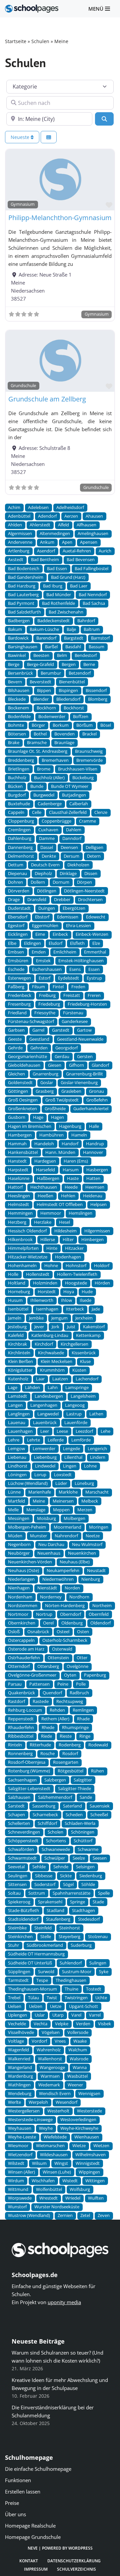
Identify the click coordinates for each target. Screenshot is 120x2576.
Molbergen (74, 1518)
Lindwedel (45, 1466)
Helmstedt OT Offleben (60, 1205)
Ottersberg (48, 1666)
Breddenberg (21, 760)
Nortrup (44, 1614)
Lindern (98, 1457)
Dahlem (74, 830)
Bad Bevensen (81, 560)
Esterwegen (19, 978)
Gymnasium (23, 204)
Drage (14, 900)
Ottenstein (58, 1658)
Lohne (90, 1466)
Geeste (15, 1039)
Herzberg (17, 1222)
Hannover (93, 1152)
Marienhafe (40, 1492)
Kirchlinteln (19, 1353)
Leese (62, 1431)
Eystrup (94, 978)
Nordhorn (79, 1597)
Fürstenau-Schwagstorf (31, 1021)
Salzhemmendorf (55, 1797)
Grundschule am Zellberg (47, 399)
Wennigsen (89, 2094)
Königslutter (20, 1370)
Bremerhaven (55, 760)
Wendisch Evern (55, 2094)
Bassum (96, 647)
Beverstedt (40, 682)
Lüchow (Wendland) (28, 1483)
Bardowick (18, 638)
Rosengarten (66, 1762)
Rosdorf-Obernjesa (27, 1762)
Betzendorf (80, 673)
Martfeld (16, 1501)
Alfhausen (86, 525)
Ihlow (66, 1300)
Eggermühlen (45, 926)
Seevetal (16, 1867)
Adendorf (47, 516)
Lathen (96, 1414)
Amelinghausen (93, 534)
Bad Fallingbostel (91, 569)
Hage (38, 1117)
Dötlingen (47, 891)
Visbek (104, 2024)
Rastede (41, 1701)
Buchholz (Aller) (49, 778)
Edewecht (96, 917)
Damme (47, 838)
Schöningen (83, 1832)
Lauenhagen (20, 1431)
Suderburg (81, 1945)
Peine (63, 1684)
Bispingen (68, 691)
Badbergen (19, 621)
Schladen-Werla (80, 1823)
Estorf (44, 978)
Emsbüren (18, 961)
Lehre (14, 1440)
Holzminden (45, 1283)
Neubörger (19, 1553)
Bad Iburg (53, 586)
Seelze (79, 1858)
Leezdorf (84, 1431)
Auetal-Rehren (77, 551)
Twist (52, 1998)
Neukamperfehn (63, 1571)
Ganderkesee (75, 1021)
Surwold (46, 1972)
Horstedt (47, 1292)
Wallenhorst (50, 2059)
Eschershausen (47, 969)
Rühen (97, 1771)
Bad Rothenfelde (58, 603)
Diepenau (17, 874)
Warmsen (50, 2076)
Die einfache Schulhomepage (38, 2469)
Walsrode (79, 2059)
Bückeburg (83, 778)
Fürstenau (73, 1013)
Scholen (55, 1832)
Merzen (85, 1510)
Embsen (16, 952)
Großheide (55, 1109)
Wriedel (73, 2198)
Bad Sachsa (94, 603)
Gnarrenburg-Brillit (84, 1074)
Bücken (15, 786)
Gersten (85, 1057)
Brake (14, 743)
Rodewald (98, 1745)
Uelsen (15, 2006)
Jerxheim (84, 1318)
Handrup (95, 1144)
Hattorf (15, 1187)
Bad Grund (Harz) (68, 577)
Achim (14, 507)
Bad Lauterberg (23, 595)
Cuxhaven (48, 830)
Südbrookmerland (45, 1945)
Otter (82, 1658)
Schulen (40, 41)
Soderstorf (45, 1884)
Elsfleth (77, 943)
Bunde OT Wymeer (70, 786)
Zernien (65, 2215)
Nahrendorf (66, 1536)
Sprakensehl (50, 1902)
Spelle (104, 1893)
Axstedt (16, 560)
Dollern (38, 882)
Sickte (66, 1876)
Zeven (104, 2215)
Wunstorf (17, 2207)
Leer (45, 1431)
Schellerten (19, 1823)
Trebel (14, 1998)
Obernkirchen (22, 1623)
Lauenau (17, 1423)
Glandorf (100, 1065)
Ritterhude (40, 1745)
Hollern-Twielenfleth (77, 1274)
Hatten (93, 1178)
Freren (94, 995)
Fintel (58, 987)
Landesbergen (49, 1396)
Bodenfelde (19, 717)
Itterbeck (75, 1309)
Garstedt (61, 1030)
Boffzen (81, 717)
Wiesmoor (18, 2146)
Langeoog (75, 1405)
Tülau (33, 1998)
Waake (80, 2041)
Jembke (36, 1318)
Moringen (99, 1527)
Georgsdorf (66, 1048)
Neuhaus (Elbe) (75, 1562)
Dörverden (19, 891)
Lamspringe (77, 1388)
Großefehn (97, 1100)
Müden (15, 1536)
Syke (104, 1972)
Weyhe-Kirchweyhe (79, 2128)
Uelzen (36, 2006)
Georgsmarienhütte (27, 1057)
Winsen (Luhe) (57, 2172)
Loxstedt (63, 1475)
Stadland (55, 1911)
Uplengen (17, 2015)
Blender (41, 699)
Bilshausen (19, 691)
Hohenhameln (22, 1266)
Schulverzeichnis (76, 2569)
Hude (87, 1292)
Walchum (78, 2050)
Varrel (95, 2015)
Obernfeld (99, 1614)
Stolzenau (98, 1937)
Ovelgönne (77, 1666)
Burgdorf (17, 795)
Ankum (47, 542)
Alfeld (63, 525)
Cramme (87, 821)
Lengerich (97, 1449)
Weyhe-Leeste (22, 2137)
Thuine (71, 1989)
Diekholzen (78, 865)
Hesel (64, 1222)
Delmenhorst (21, 856)
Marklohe (68, 1492)
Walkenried (19, 2059)
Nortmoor (18, 1614)
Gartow (84, 1030)
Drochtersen (90, 900)
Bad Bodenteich (24, 569)
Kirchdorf (44, 1344)
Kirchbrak (17, 1344)
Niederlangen (21, 1579)
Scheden (74, 1815)
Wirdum (16, 2181)
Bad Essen (57, 569)
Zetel (85, 2215)
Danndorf (72, 838)
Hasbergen (97, 1170)
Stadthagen (83, 1911)
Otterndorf (19, 1666)
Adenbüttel (19, 516)
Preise (12, 2503)
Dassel (47, 847)
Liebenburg (45, 1457)
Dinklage (68, 874)
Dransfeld (37, 900)
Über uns (15, 2514)
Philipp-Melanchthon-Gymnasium (60, 218)
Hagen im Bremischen (30, 1126)
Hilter (68, 1240)
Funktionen (18, 2480)
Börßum (84, 725)
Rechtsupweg (70, 1701)
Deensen (69, 847)
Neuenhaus (49, 1553)
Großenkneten (22, 1109)
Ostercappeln (21, 1640)
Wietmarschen (50, 2146)
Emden (39, 952)
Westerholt (58, 2111)
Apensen (89, 542)
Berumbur (51, 673)
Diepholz (43, 874)
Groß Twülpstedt (62, 1100)
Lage (13, 1388)
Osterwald (62, 1649)
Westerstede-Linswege (30, 2120)
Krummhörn (52, 1370)
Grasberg (45, 1091)
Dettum (16, 865)
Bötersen (17, 734)
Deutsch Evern (45, 865)
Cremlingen (19, 830)
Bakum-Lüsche (44, 629)
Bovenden (64, 734)
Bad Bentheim (45, 560)
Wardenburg (20, 2076)
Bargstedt (74, 638)
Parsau (15, 1684)
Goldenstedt (20, 1083)
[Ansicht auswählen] (49, 137)
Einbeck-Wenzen (92, 934)
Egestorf (16, 926)
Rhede (48, 1728)
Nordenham (20, 1597)
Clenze (101, 812)
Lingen (70, 1466)
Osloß (14, 1632)
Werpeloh (38, 2102)
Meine (39, 1501)
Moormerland (67, 1527)
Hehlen (68, 1196)
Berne (89, 664)
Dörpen (84, 882)
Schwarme (88, 1849)
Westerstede (89, 2111)
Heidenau (93, 1196)
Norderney (51, 1597)
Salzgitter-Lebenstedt (29, 1789)
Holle (13, 1274)
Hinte (52, 1248)
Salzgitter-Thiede (74, 1789)
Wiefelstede (55, 2137)
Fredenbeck (20, 995)
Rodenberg (70, 1745)
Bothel (40, 734)
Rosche (47, 1754)
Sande (86, 1797)
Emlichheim (65, 952)
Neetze (93, 1536)
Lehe (105, 1431)
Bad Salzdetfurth (24, 612)
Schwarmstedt (22, 1858)
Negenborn (19, 1544)
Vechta (40, 2024)
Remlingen (83, 1710)
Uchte (101, 1998)
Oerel (48, 1623)
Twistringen (76, 1998)
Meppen (61, 1510)
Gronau (96, 1091)
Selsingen (85, 1867)
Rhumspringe (75, 1728)
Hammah (17, 1144)
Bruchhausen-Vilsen (78, 769)
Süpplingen (19, 1972)
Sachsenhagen (22, 1780)
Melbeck (90, 1501)
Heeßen (45, 1196)
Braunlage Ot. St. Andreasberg (38, 751)
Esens (75, 969)
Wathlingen (19, 2085)
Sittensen (17, 1884)
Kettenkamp (88, 1335)
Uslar (40, 2015)
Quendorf (52, 1693)
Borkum (61, 725)
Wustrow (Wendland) (29, 2215)
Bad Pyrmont (21, 603)
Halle (94, 1126)
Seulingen (18, 1876)
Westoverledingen (78, 2120)
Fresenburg (19, 1004)
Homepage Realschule (30, 2526)
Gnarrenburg (45, 1074)
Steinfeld (43, 1928)
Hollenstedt (38, 1274)
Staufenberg (58, 1919)
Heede (71, 1187)
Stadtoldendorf (23, 1919)
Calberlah (79, 804)
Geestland (39, 1039)
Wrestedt (48, 2198)
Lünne (14, 1492)
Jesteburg (17, 1327)
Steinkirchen (20, 1937)
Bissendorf (96, 691)
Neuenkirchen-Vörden (30, 1562)
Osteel (63, 1632)
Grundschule (23, 386)
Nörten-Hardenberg (65, 1606)
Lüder (61, 1483)
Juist (71, 1327)
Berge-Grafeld (40, 664)
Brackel (89, 734)
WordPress (80, 2548)
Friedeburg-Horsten (87, 1004)
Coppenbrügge (56, 821)
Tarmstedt (18, 1980)
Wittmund (18, 2189)
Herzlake (43, 1222)
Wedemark (49, 2085)
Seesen (100, 1858)
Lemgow (16, 1449)
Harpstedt (18, 1170)
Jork (55, 1327)
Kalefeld (16, 1335)
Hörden (102, 1283)
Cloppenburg (21, 821)
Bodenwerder (52, 717)
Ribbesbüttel (21, 1736)
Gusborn (17, 1117)
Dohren (15, 882)
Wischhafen (43, 2181)
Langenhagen (44, 1405)
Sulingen (98, 1963)
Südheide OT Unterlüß (30, 1963)
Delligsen (94, 847)
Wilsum (39, 2163)
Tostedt (94, 1989)
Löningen (17, 1475)
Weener (75, 2085)
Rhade (83, 1719)
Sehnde (61, 1867)
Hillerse (48, 1240)
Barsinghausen (23, 647)
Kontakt (29, 2561)
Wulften (96, 2198)
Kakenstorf (94, 1327)
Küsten (79, 1370)
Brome (44, 769)
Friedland (17, 1013)
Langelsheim (83, 1396)
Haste (73, 1178)
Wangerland (20, 2068)
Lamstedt (17, 1396)
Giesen (55, 1065)
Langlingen (19, 1414)
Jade (96, 1309)
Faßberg (16, 987)
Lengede (71, 1449)
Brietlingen (19, 769)
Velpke (62, 2024)
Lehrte (33, 1440)
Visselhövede (21, 2032)
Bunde (37, 786)
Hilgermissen (97, 1231)
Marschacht (97, 1492)
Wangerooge (52, 2068)
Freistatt (72, 995)
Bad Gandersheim (26, 577)
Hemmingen (20, 1213)
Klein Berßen (20, 1361)
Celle (37, 812)
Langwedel (48, 1414)
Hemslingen (80, 1213)
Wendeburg (20, 2094)
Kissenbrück (84, 1353)
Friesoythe (45, 1013)
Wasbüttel (77, 2076)
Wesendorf (66, 2102)
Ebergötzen (74, 908)
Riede (46, 1736)
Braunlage (64, 743)
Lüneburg (84, 1483)
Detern (94, 856)
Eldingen (32, 943)
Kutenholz (18, 1379)
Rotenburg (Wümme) (29, 1771)
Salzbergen (55, 1780)
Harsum (71, 1170)
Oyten (70, 1675)
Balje (71, 629)
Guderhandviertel (91, 1109)
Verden (83, 2024)
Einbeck (60, 934)
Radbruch (79, 1693)
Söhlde (88, 1884)
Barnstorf (100, 638)
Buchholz (17, 778)
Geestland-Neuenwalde (80, 1039)
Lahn (53, 1388)
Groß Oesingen (23, 1100)
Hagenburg (70, 1126)
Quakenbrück (21, 1693)
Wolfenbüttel (49, 2189)
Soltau (14, 1893)
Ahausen (94, 516)
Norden (72, 1588)
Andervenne (20, 542)
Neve (33, 2548)
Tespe (42, 1980)
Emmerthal (95, 952)
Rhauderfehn (21, 1728)
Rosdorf (70, 1754)
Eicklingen (18, 934)
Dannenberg (20, 847)
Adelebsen (38, 507)
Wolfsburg (80, 2189)
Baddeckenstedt (53, 621)
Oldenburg (72, 1623)
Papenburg (95, 1675)
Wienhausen (87, 2137)
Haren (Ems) (76, 1161)
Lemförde (81, 1440)
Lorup (40, 1475)
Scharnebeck (45, 1815)
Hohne (51, 1266)
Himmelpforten (23, 1248)
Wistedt (70, 2181)
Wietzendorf (20, 2155)
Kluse (85, 1361)
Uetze (56, 2006)
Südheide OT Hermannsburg (36, 1954)
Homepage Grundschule (33, 2537)
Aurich (105, 551)
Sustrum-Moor (77, 1972)
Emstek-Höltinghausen (81, 961)
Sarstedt (16, 1806)
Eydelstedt (68, 978)
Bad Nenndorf (93, 595)
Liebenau (17, 1457)
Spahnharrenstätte (71, 1893)
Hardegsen (45, 1161)
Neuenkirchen (82, 1553)
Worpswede (20, 2198)
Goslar (47, 1083)
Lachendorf (87, 1379)
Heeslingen (19, 1196)
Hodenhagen (68, 1257)
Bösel (106, 725)
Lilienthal (73, 1457)
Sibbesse (44, 1876)
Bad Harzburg (22, 586)
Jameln (15, 1318)
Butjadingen (74, 795)
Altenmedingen (55, 534)
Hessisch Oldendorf (27, 1231)
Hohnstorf (76, 1266)
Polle (81, 1684)
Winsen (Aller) (21, 2172)
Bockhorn (46, 708)
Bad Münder (59, 595)
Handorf (70, 1144)
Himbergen (92, 1240)
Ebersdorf (18, 917)
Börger (38, 725)
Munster (38, 1536)
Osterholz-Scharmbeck (65, 1640)
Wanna (80, 2068)
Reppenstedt (21, 1719)
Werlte (14, 2102)
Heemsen (95, 1187)
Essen (94, 969)
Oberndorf (70, 1614)
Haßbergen (48, 1178)
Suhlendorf (71, 1963)
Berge (14, 664)
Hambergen (20, 1135)
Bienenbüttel (72, 682)
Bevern (15, 682)
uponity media (64, 2302)
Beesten (41, 655)
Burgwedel (44, 795)
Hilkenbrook (20, 1240)
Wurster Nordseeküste (57, 2207)
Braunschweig (89, 751)
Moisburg (46, 1518)
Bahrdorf (86, 621)
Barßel (51, 647)
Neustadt (96, 1571)
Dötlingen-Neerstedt (84, 891)
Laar (40, 1379)
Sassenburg (44, 1806)
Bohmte (16, 725)
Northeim (102, 1606)
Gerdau (62, 1057)
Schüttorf (83, 1841)
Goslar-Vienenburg (79, 1083)
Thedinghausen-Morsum (32, 1989)
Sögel (68, 1884)
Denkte (49, 856)
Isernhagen (47, 1309)
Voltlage (16, 2041)
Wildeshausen (54, 2155)
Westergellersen (24, 2111)
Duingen (47, 908)
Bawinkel (17, 655)
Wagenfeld (18, 2050)
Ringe (85, 1736)
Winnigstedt (88, 2163)
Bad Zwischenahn (66, 612)
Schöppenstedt (23, 1841)
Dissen (91, 874)
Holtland (17, 1283)
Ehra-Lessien (78, 926)
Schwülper (55, 1858)
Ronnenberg (20, 1754)
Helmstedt (18, 1205)
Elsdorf (55, 943)
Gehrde (15, 1048)
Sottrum (37, 1893)
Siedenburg (91, 1876)
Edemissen (68, 917)
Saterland (72, 1806)
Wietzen (101, 2146)
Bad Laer (79, 586)
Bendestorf (86, 655)
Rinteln (15, 1745)
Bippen (44, 691)
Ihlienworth (42, 1300)
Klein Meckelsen (56, 1361)
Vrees (60, 2041)
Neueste (21, 137)
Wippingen (89, 2172)
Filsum (38, 987)
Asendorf (46, 551)
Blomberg (98, 699)
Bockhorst (74, 708)
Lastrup (74, 1414)
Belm (62, 655)
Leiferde (56, 1440)
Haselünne (19, 1178)
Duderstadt (19, 908)
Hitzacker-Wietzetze (28, 1257)
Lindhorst (18, 1466)
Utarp (58, 2015)
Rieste (66, 1736)
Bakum (15, 629)
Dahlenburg (20, 838)
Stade (98, 1902)
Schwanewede (56, 1849)
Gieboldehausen (24, 1065)
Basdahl (73, 647)
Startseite (16, 41)
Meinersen (63, 1501)
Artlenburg (19, 551)
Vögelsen (51, 2032)
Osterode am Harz (26, 1649)
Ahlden (15, 525)
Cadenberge (50, 804)
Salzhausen (19, 1797)
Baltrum (92, 629)
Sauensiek (100, 1806)
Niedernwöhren (58, 1579)
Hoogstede (76, 1283)
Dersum (71, 856)
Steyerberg (69, 1937)
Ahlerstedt (40, 525)
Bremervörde (89, 760)
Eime (40, 934)
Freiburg (47, 995)
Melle (13, 1510)
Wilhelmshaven (90, 2155)
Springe (77, 1902)
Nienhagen (19, 1588)
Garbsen (16, 1030)
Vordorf (39, 2041)
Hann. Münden (60, 1152)
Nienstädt (47, 1588)
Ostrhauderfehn (24, 1658)
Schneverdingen (24, 1832)
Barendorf (46, 638)
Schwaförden (21, 1849)
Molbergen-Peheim (27, 1527)
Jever (39, 1327)
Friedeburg (49, 1004)
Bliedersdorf (68, 699)
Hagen (57, 1117)
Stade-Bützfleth (23, 1911)
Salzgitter (83, 1780)
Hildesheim (65, 1231)
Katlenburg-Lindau (50, 1335)
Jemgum (59, 1318)
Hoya (69, 1292)
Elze (96, 943)
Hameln (79, 1135)
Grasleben (71, 1091)
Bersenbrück (20, 673)
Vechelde (17, 2024)
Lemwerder (44, 1449)
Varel (76, 2015)
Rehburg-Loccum (25, 1710)
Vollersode (78, 2032)
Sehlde (39, 1867)
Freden (78, 987)
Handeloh (44, 1144)
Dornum (61, 882)
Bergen (69, 664)
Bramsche (37, 743)
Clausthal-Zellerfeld (68, 812)
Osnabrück (38, 1632)
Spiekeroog (19, 1902)
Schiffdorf (47, 1823)
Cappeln (16, 812)
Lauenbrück (45, 1423)
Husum (15, 1300)
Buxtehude (19, 804)
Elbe (12, 943)
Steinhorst (70, 1928)
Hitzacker (74, 1248)
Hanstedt (17, 1161)
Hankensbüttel (23, 1152)
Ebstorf (42, 917)
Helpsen (98, 1205)
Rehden (57, 1710)
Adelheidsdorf (70, 507)
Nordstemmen (23, 1606)
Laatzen (60, 1379)
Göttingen (18, 1091)
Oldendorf (100, 1623)
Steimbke (17, 1928)
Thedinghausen (71, 1980)
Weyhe (46, 2128)
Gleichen (16, 1074)
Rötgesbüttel (70, 1771)
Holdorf (102, 1266)
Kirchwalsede (51, 1353)
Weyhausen (20, 2128)
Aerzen (71, 516)
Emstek (43, 961)
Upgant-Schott (83, 2006)
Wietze (79, 2146)
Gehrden (39, 1048)
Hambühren (51, 1135)
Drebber (62, 900)
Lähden (32, 1388)
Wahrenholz (49, 2050)
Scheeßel (99, 1815)
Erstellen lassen (23, 2492)
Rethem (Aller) (55, 1719)
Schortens (56, 1841)
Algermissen (20, 534)
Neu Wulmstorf (87, 1544)
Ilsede (85, 1300)
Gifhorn (76, 1065)
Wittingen (95, 2181)
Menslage (36, 1510)
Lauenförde (76, 1423)
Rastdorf (16, 1701)
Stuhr (13, 1945)
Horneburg (19, 1292)
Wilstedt (16, 2163)
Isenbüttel (18, 1309)
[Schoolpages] (32, 9)
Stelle (46, 1937)
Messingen (19, 1518)
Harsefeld (45, 1170)
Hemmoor (51, 1213)
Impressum (36, 2569)
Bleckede (17, 699)
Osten (83, 1632)
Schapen (16, 1815)
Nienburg (91, 1579)
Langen (15, 1405)
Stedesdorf (89, 1919)
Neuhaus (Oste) (23, 1571)
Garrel (38, 1030)
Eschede (16, 969)
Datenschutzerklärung (74, 2561)
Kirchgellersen (74, 1344)
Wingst (61, 2163)
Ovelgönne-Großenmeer (32, 1675)
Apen (67, 542)
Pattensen (39, 1684)
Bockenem (18, 708)
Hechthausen (44, 1187)
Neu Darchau (51, 1544)
